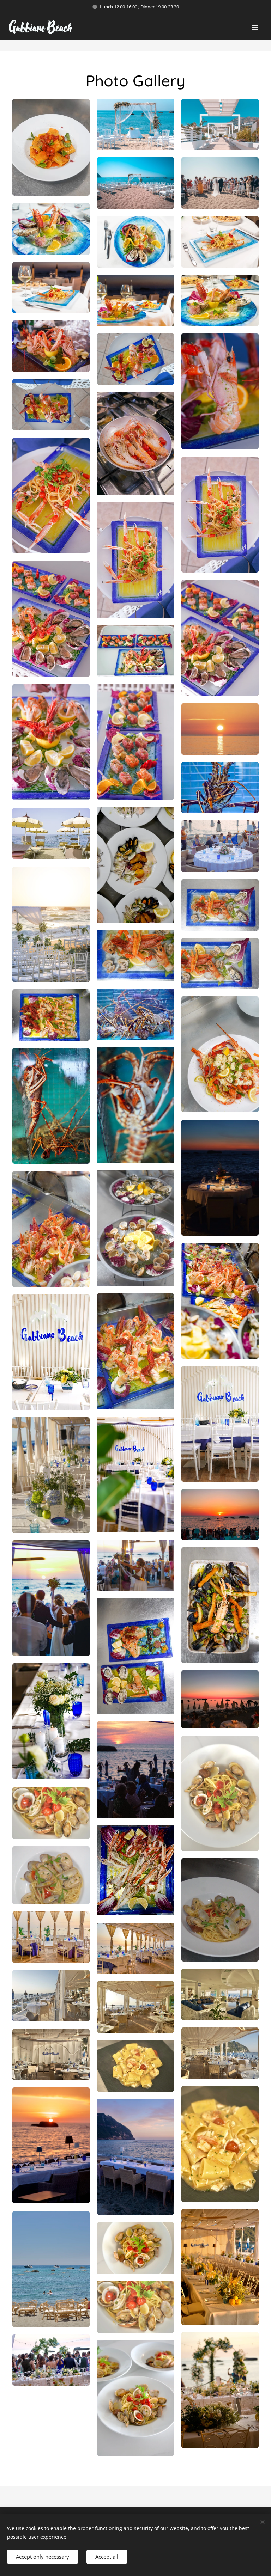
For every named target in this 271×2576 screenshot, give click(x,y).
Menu (255, 27)
